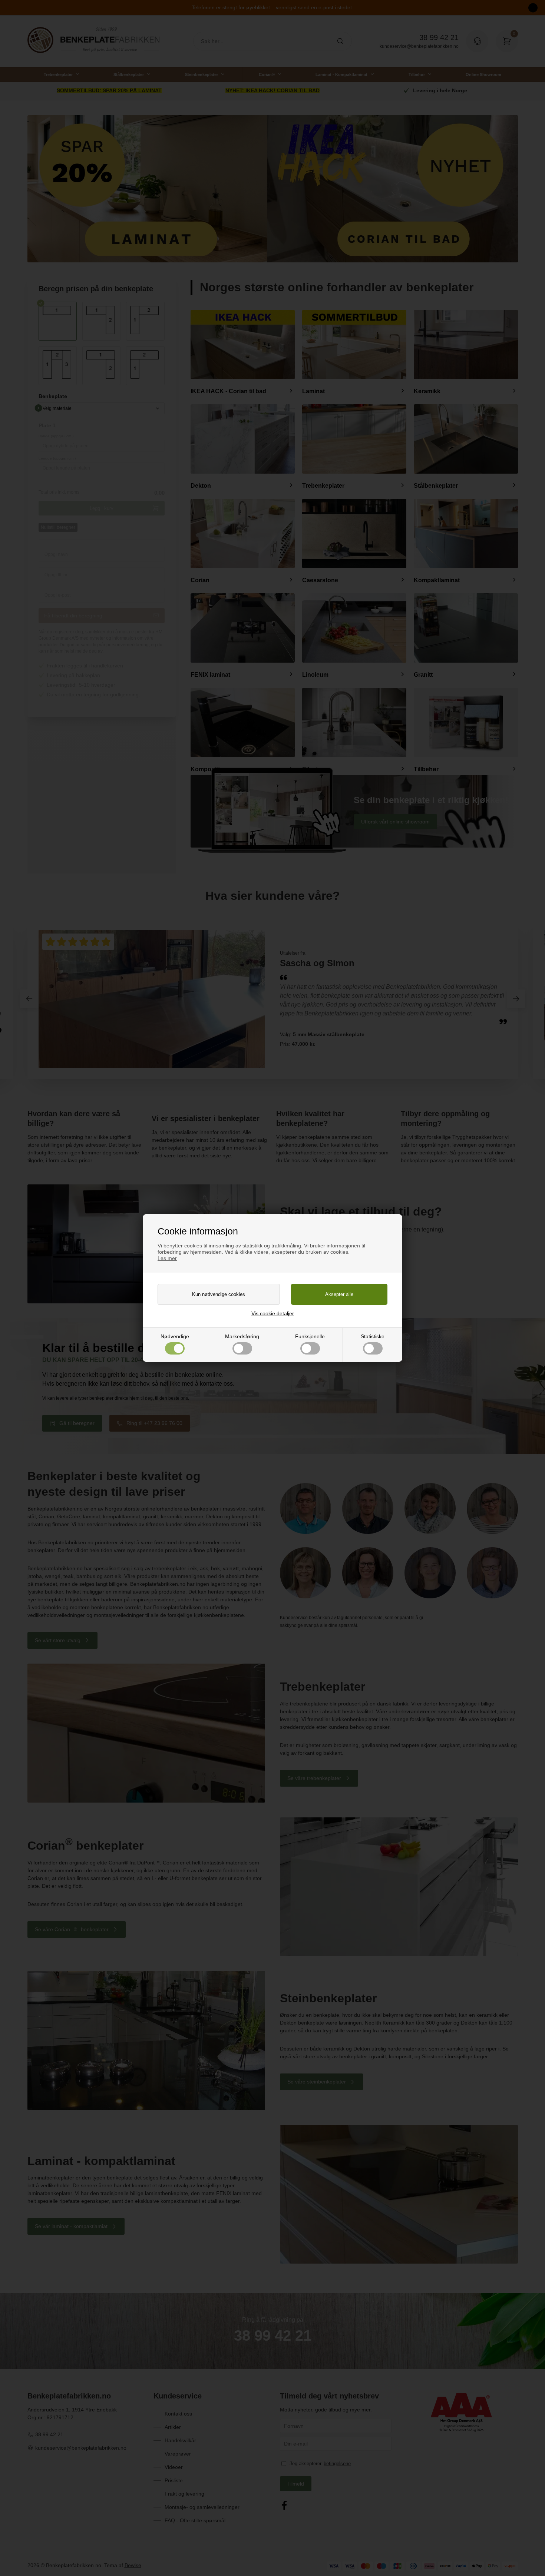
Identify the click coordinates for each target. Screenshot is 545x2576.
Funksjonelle (310, 1336)
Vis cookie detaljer (273, 1313)
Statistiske (373, 1336)
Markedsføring (242, 1336)
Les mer (167, 1258)
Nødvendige (175, 1336)
